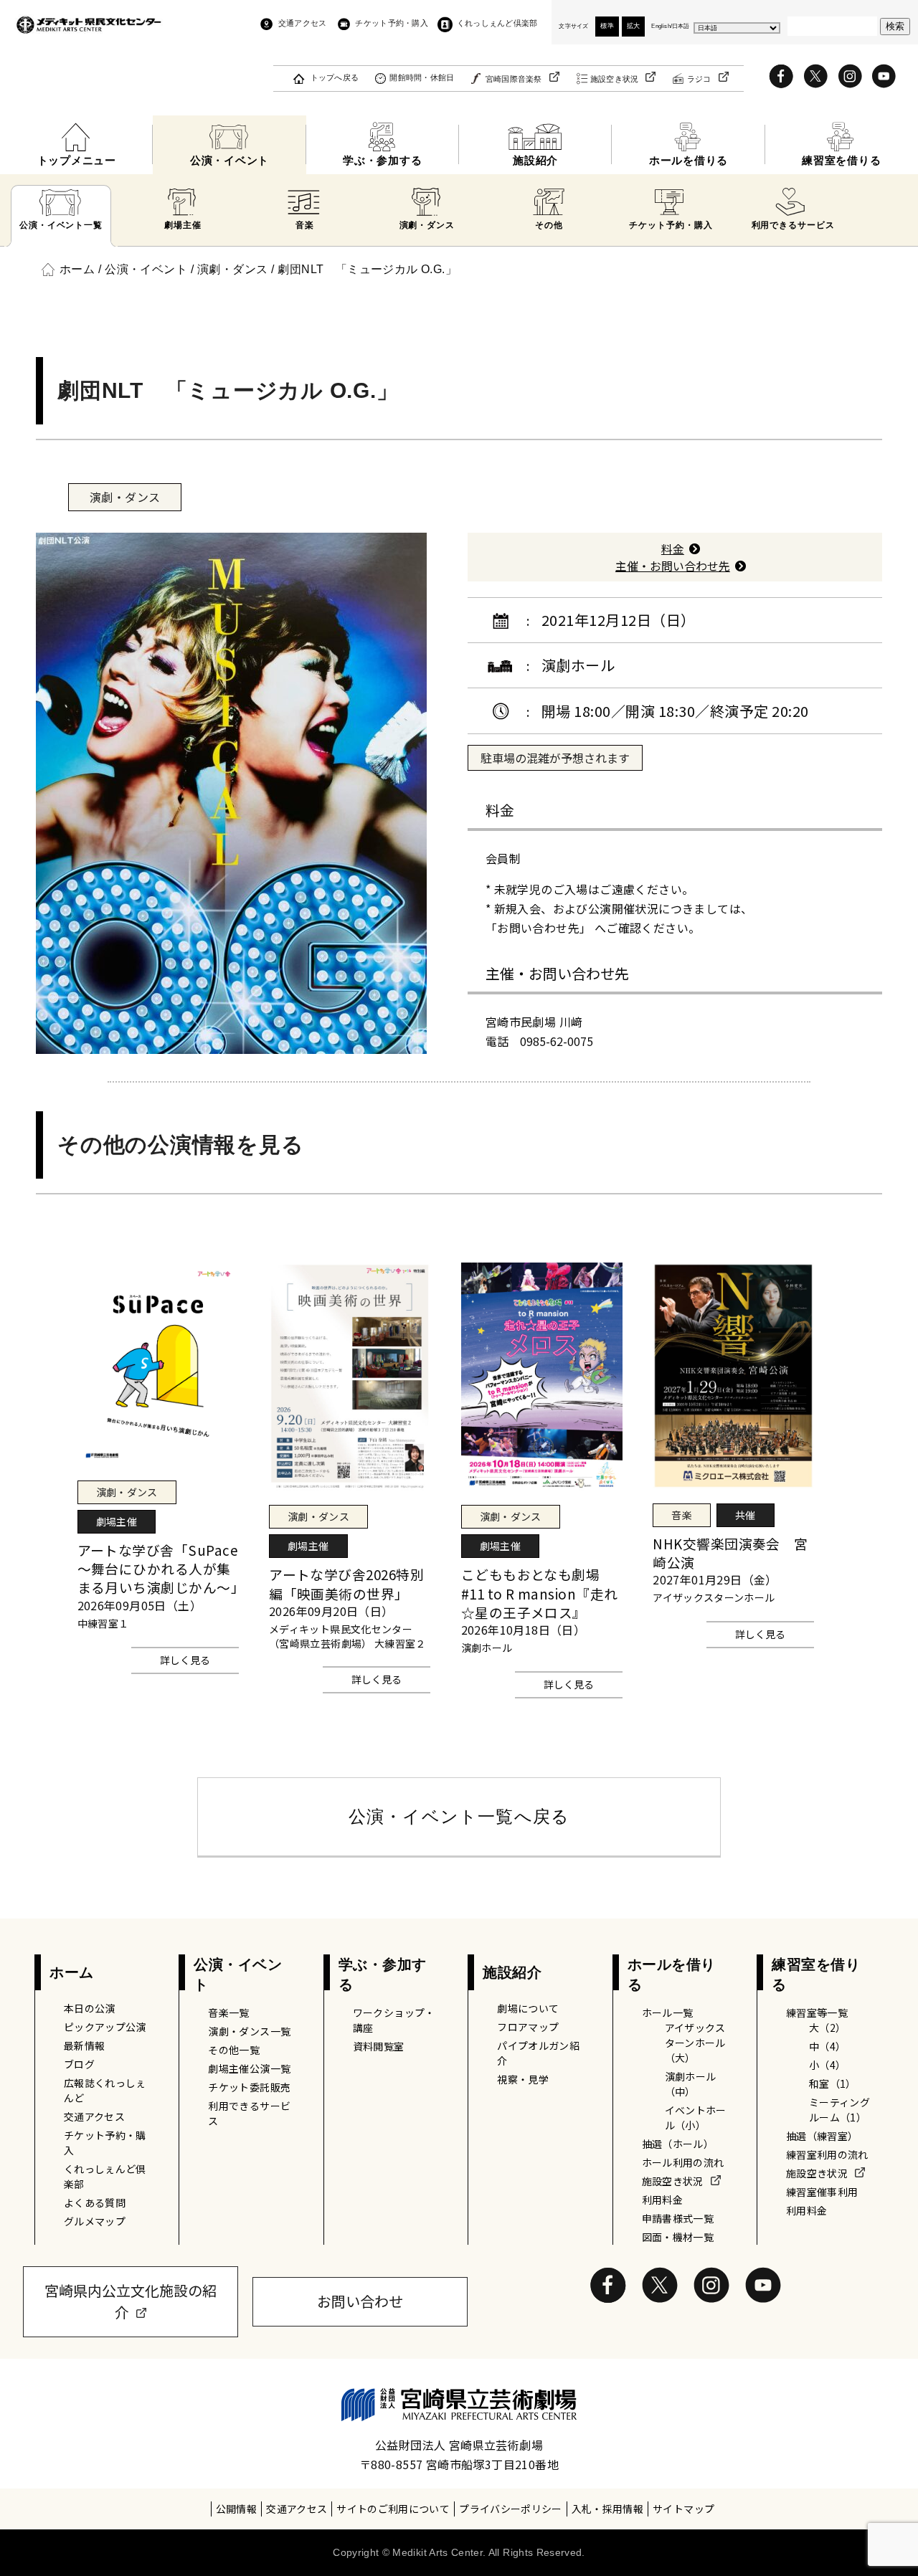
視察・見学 (523, 2079)
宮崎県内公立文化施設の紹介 (131, 2301)
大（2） (827, 2028)
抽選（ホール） (678, 2144)
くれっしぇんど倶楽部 (497, 23)
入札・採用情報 (607, 2509)
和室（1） (833, 2083)
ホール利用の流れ (683, 2162)
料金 (673, 548)
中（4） (827, 2046)
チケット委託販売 (249, 2087)
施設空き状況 (615, 79)
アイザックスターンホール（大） (695, 2043)
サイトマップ (683, 2509)
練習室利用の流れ (827, 2154)
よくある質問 (95, 2202)
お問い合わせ (360, 2301)
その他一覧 (234, 2050)
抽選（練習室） (822, 2136)
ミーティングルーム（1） (839, 2110)
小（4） (827, 2065)
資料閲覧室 (379, 2046)
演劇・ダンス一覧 (249, 2031)
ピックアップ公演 (105, 2027)
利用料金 (662, 2200)
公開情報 (236, 2509)
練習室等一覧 (817, 2012)
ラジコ (699, 79)
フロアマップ (528, 2027)
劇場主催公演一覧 (249, 2068)
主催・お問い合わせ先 (673, 566)
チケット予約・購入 (391, 23)
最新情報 (84, 2045)
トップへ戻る (335, 77)
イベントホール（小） (696, 2118)
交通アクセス (302, 23)
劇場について (528, 2008)
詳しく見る (185, 1660)
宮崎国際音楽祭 (514, 79)
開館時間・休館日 (422, 77)
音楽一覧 (228, 2012)
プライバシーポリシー (511, 2509)
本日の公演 (90, 2008)
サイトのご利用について (393, 2509)
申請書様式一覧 (678, 2218)
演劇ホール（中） (691, 2084)
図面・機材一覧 (678, 2237)
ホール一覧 (668, 2012)
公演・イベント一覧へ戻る (459, 1816)
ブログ (79, 2064)
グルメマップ (95, 2221)
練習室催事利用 (822, 2192)
